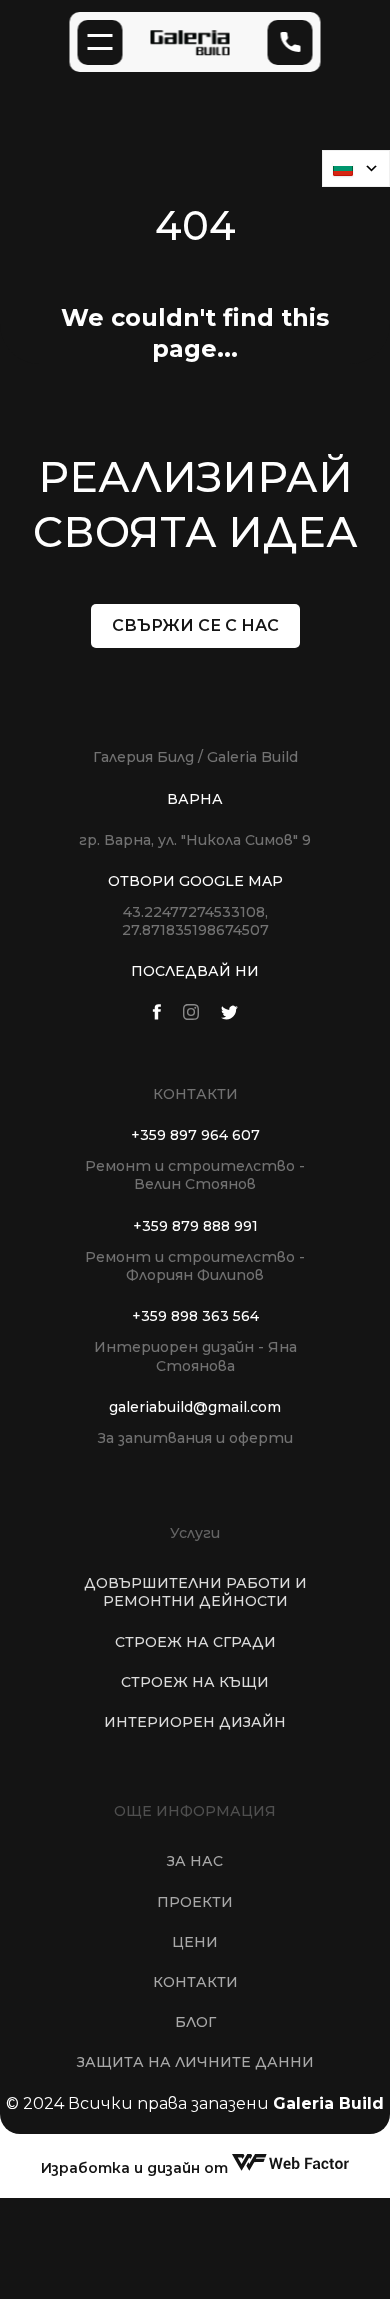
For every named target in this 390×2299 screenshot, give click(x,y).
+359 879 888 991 (195, 1226)
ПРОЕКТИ (195, 1902)
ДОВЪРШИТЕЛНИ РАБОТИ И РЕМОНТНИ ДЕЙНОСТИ (195, 1592)
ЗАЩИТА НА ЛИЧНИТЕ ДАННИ (195, 2063)
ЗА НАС (195, 1862)
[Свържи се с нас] (290, 42)
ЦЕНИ (195, 1942)
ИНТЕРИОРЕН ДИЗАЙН (195, 1722)
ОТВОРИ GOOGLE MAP (195, 881)
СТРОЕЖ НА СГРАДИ (195, 1642)
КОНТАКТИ (195, 1982)
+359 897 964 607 (195, 1135)
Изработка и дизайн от (136, 2168)
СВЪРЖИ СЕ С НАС (195, 625)
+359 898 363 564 (195, 1316)
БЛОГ (195, 2022)
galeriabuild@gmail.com (195, 1407)
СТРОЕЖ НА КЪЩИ (195, 1682)
